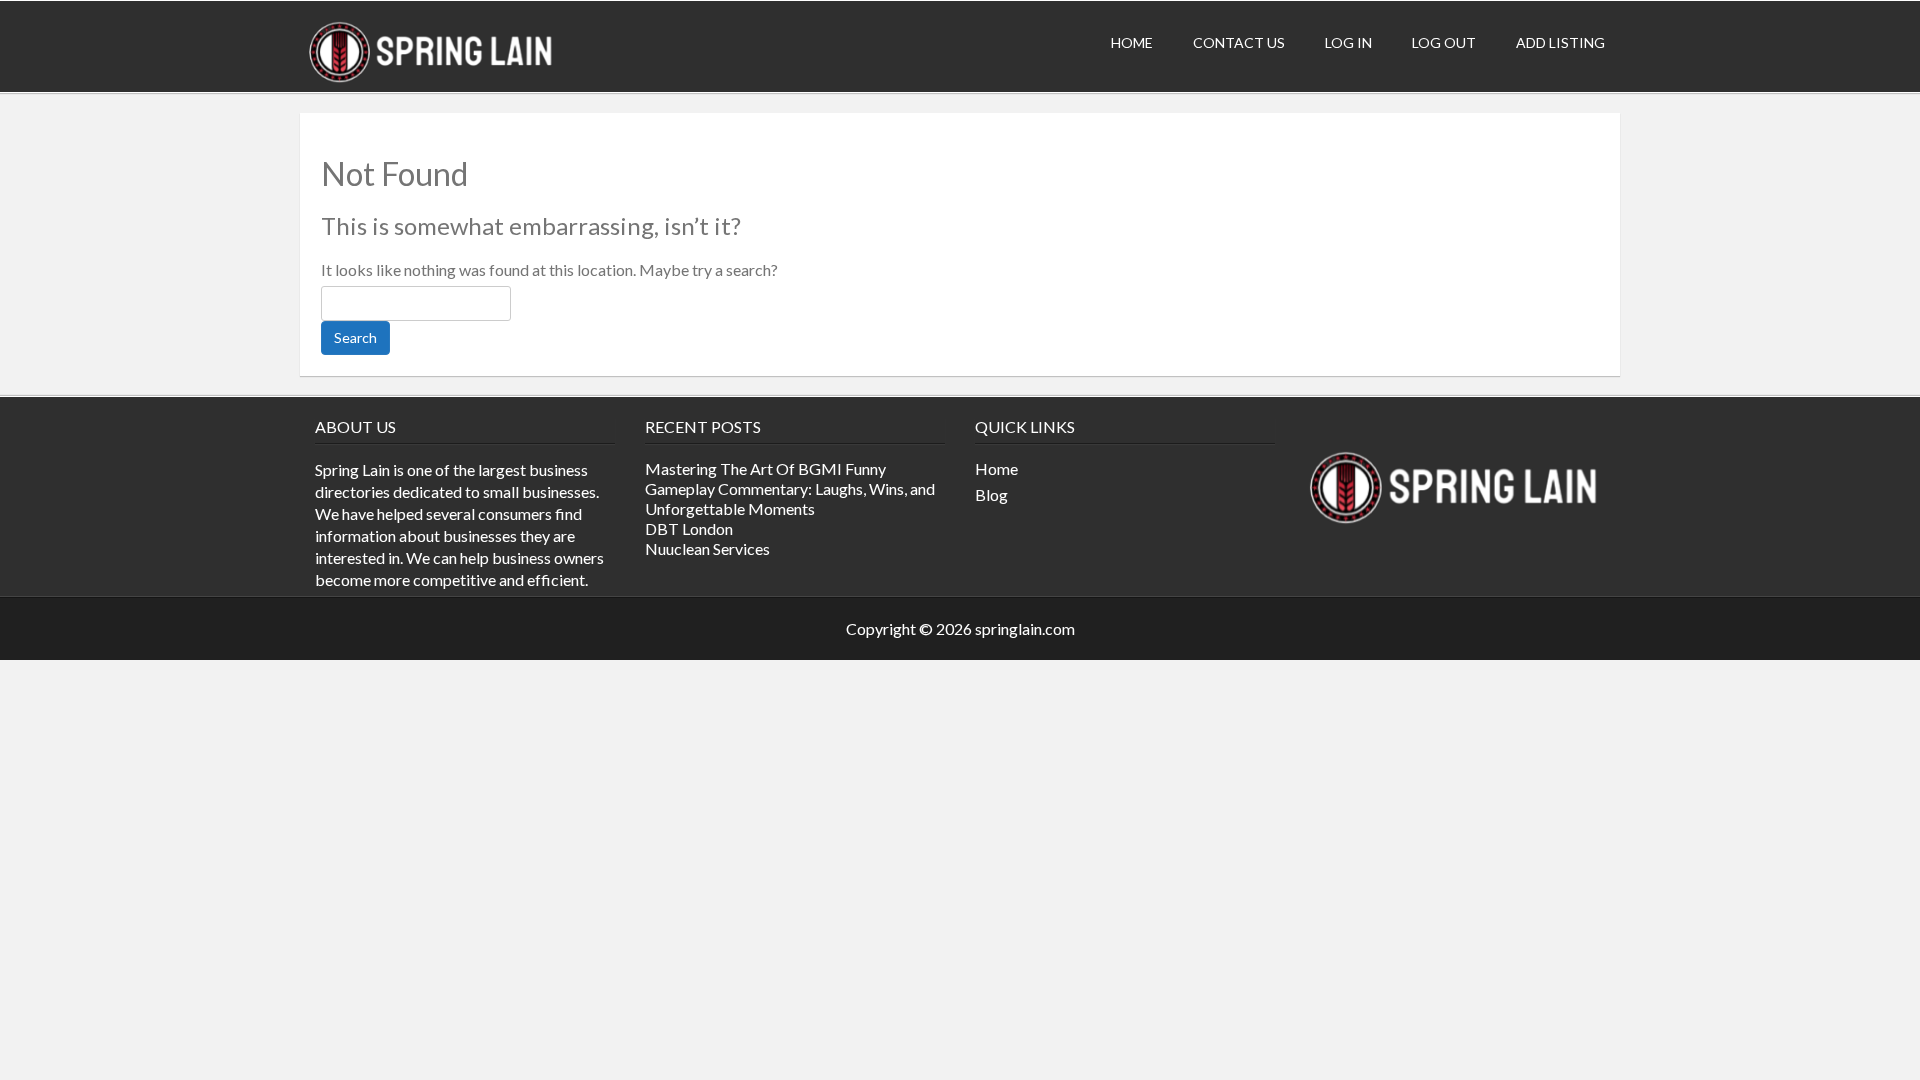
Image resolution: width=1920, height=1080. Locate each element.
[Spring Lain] (432, 81)
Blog (991, 494)
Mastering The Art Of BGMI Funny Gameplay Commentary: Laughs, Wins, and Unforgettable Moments (790, 488)
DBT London (689, 528)
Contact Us (1239, 42)
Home (1132, 42)
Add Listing (1560, 42)
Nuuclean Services (707, 548)
